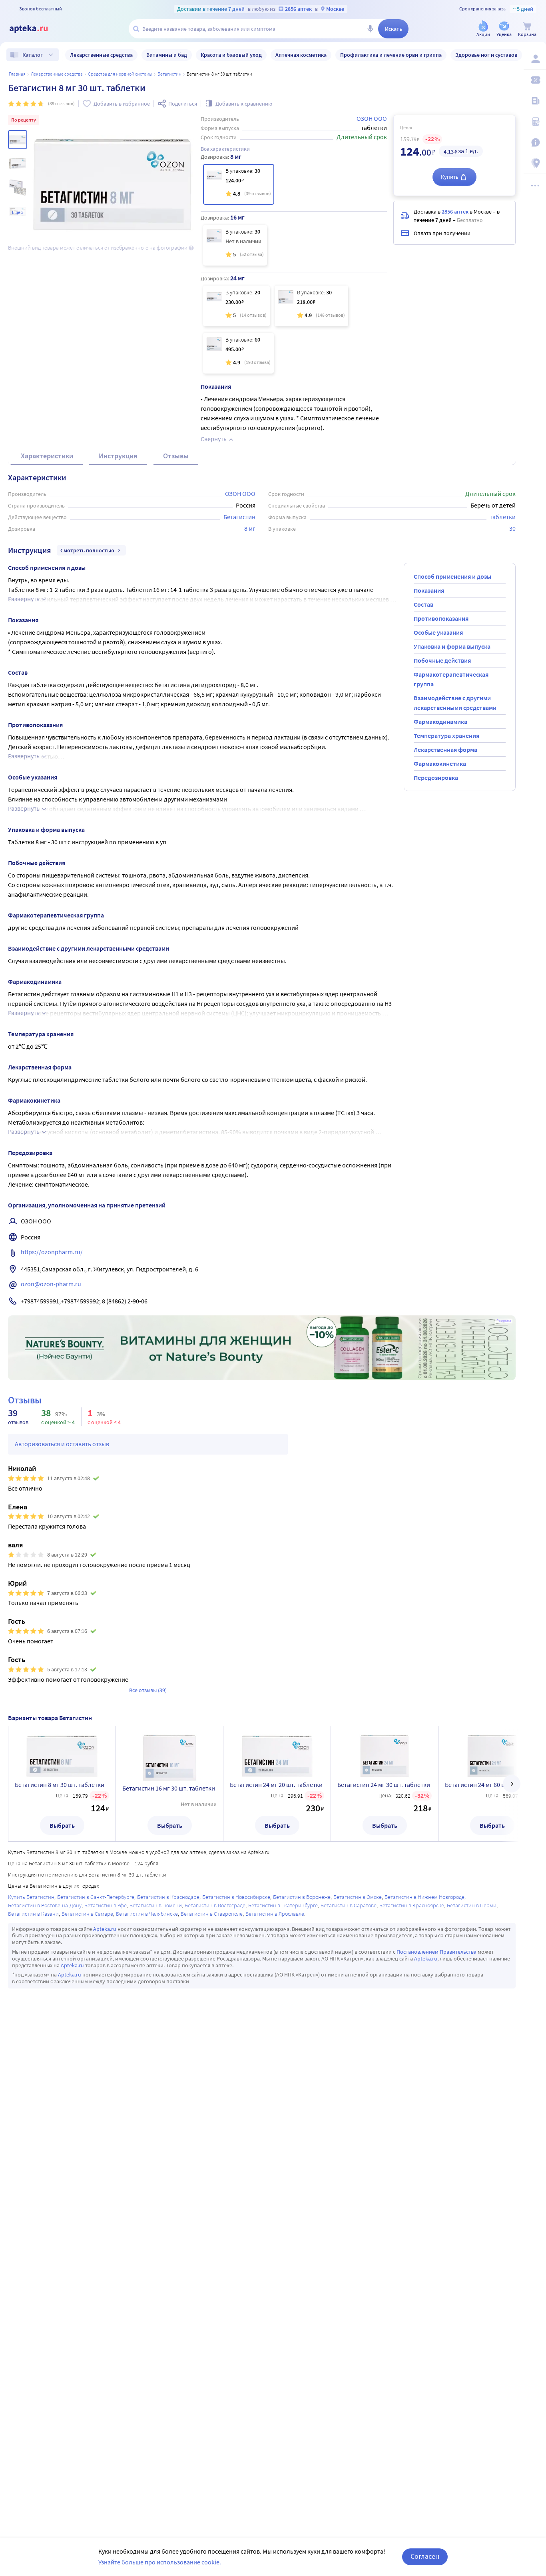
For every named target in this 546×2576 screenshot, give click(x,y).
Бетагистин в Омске (358, 1897)
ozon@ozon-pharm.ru (51, 1284)
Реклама (504, 1321)
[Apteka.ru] (35, 29)
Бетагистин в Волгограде (215, 1905)
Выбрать (62, 1825)
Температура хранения (446, 735)
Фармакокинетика (440, 763)
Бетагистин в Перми (472, 1905)
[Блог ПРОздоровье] (535, 101)
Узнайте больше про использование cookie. (160, 2562)
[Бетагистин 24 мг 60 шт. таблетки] (238, 353)
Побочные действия (442, 660)
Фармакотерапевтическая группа (451, 679)
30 (512, 528)
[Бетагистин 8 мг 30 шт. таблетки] (239, 184)
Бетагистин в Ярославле (275, 1914)
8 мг (250, 528)
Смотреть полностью (87, 550)
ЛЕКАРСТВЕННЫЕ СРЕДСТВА (57, 74)
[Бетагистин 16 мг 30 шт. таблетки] (235, 245)
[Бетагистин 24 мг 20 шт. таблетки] (236, 306)
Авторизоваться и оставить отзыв (62, 1444)
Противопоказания (441, 618)
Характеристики (47, 456)
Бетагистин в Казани (33, 1914)
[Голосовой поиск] (370, 29)
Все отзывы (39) (148, 1690)
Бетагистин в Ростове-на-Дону (45, 1905)
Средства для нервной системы (120, 74)
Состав (423, 604)
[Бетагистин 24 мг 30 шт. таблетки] (311, 306)
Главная (17, 74)
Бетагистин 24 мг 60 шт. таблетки (491, 1785)
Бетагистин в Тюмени (156, 1905)
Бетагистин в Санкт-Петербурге (96, 1897)
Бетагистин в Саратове (349, 1905)
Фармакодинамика (440, 721)
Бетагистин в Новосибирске (236, 1897)
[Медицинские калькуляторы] (535, 122)
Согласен (425, 2556)
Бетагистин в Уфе (106, 1905)
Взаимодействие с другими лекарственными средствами (455, 703)
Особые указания (438, 632)
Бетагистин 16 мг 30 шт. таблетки (169, 1788)
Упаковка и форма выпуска (452, 646)
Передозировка (436, 777)
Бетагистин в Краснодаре (168, 1897)
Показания (429, 590)
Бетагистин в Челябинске (147, 1914)
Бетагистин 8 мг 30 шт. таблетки (60, 1785)
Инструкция (118, 456)
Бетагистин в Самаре (87, 1914)
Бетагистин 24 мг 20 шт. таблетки (276, 1785)
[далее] (512, 1784)
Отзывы (176, 456)
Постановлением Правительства (436, 1952)
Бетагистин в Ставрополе (212, 1914)
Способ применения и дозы (452, 576)
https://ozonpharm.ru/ (52, 1252)
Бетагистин (169, 74)
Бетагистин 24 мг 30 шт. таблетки (384, 1785)
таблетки (503, 517)
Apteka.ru (105, 1929)
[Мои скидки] (535, 80)
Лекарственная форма (445, 749)
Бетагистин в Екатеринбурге (283, 1905)
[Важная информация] (535, 142)
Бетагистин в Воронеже (302, 1897)
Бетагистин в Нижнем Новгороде (424, 1897)
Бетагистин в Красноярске (412, 1905)
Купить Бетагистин (31, 1897)
